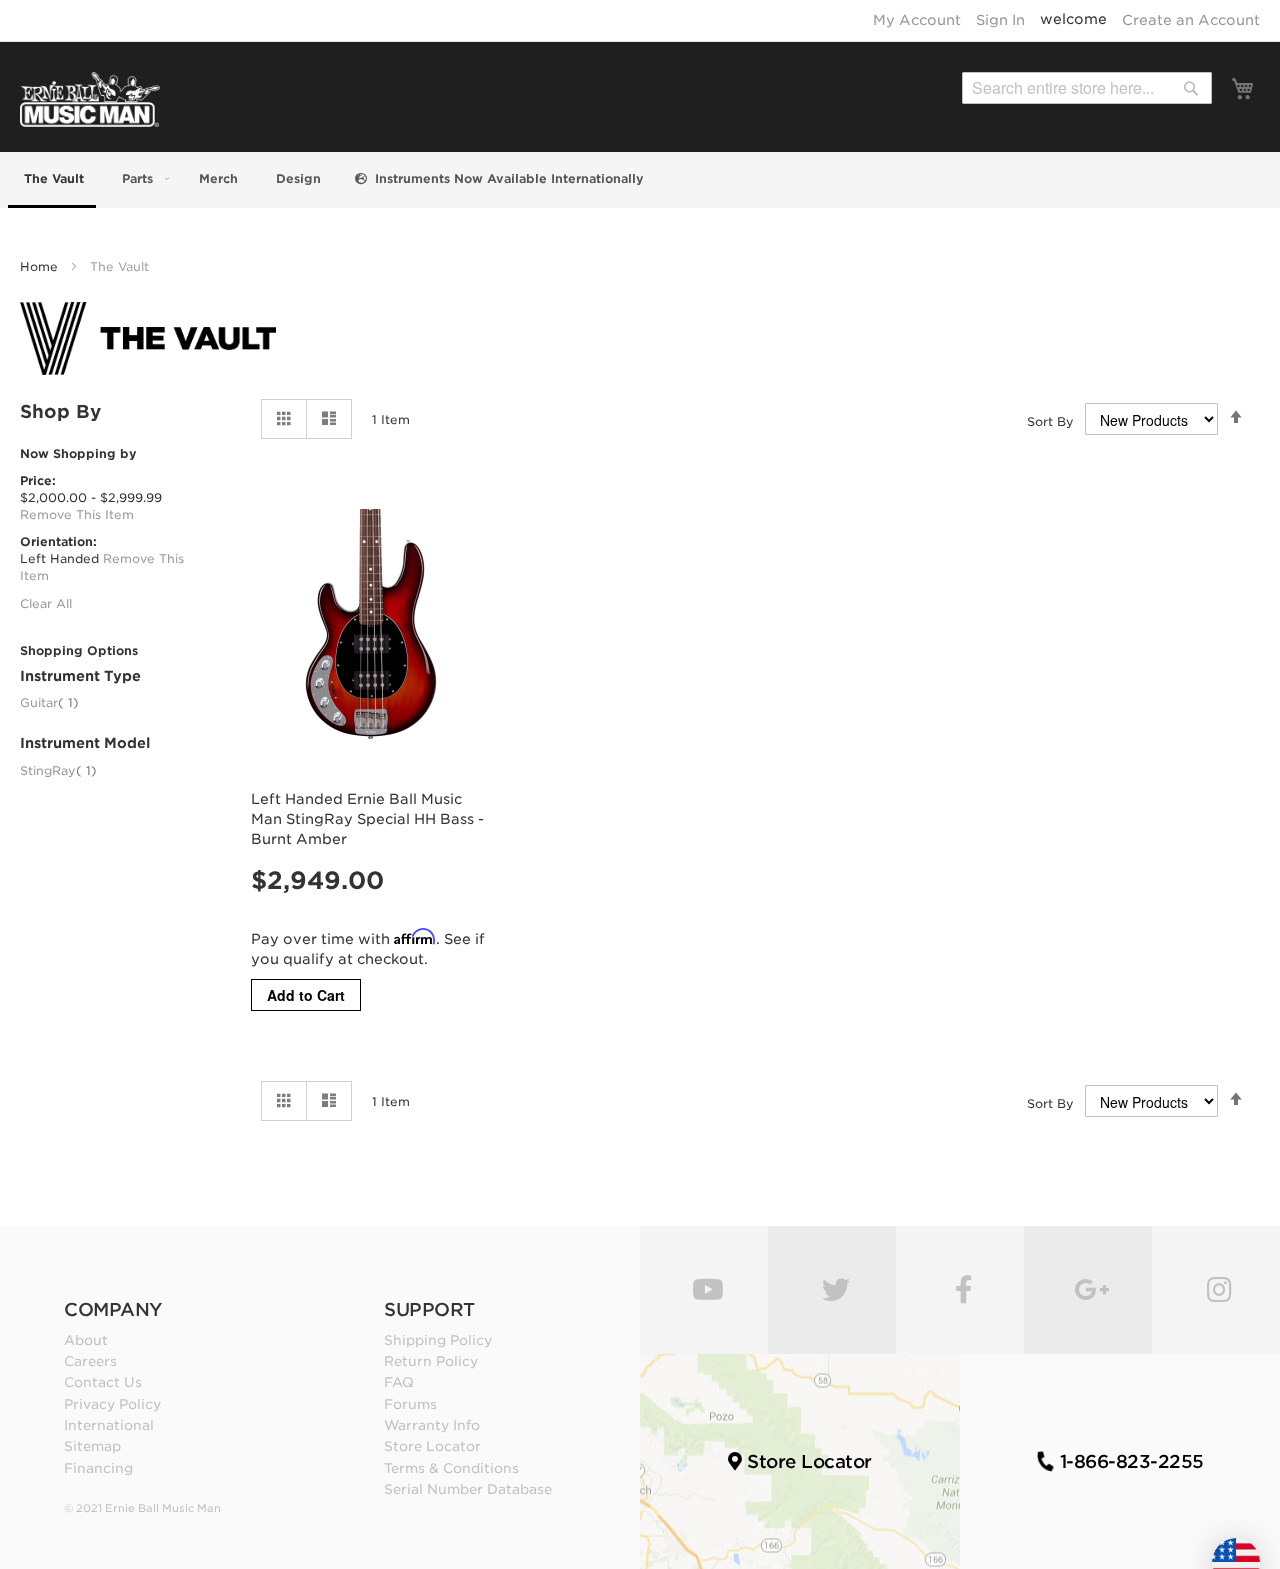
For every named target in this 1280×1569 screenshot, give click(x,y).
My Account (917, 20)
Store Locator (432, 1446)
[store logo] (90, 99)
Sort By (1050, 421)
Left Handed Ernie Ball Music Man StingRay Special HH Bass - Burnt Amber (367, 819)
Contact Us (103, 1382)
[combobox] (1087, 88)
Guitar (49, 702)
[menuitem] (52, 180)
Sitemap (92, 1446)
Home (41, 266)
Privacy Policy (112, 1404)
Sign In (1000, 20)
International (109, 1425)
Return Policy (431, 1361)
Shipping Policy (438, 1340)
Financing (98, 1468)
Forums (410, 1404)
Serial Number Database (468, 1489)
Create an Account (1191, 20)
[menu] (640, 180)
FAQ (399, 1382)
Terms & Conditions (451, 1468)
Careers (90, 1361)
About (86, 1340)
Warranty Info (432, 1425)
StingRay (58, 770)
